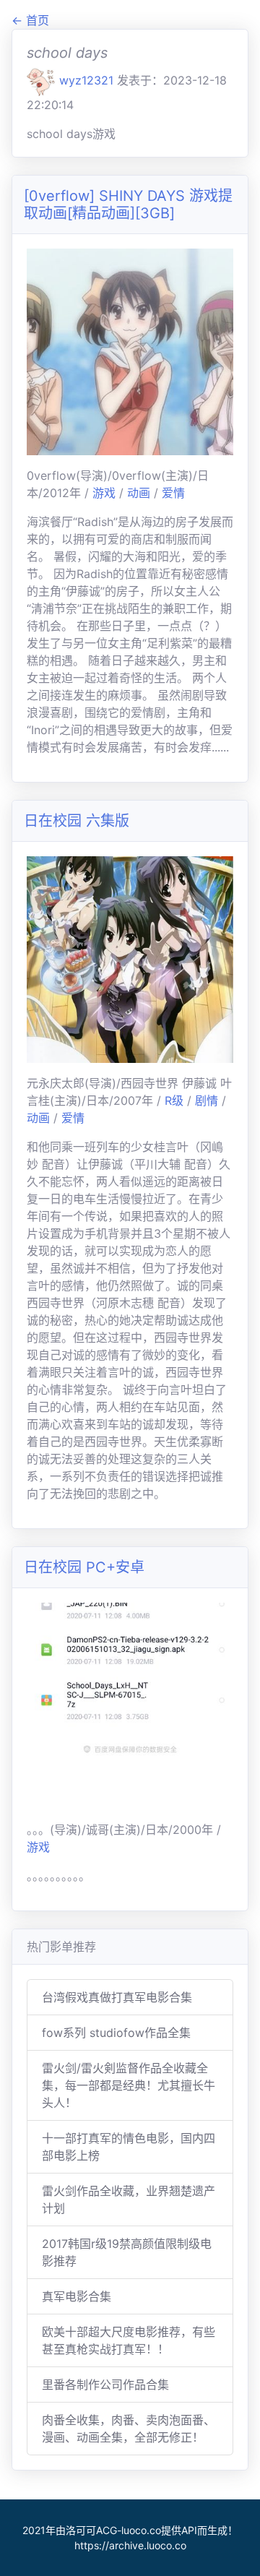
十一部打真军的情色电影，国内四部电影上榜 (129, 2147)
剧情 (208, 1100)
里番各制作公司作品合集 (105, 2385)
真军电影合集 (77, 2296)
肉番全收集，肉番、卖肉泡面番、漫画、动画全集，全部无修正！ (129, 2429)
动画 (140, 493)
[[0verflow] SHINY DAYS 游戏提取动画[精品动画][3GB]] (130, 350)
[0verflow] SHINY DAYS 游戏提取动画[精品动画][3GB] (128, 204)
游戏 (106, 493)
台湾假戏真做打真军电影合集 (117, 1997)
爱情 (173, 493)
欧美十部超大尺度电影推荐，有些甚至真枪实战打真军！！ (129, 2340)
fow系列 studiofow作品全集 (116, 2033)
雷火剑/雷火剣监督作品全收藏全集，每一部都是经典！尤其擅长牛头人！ (129, 2085)
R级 (176, 1100)
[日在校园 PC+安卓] (130, 1705)
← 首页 (30, 20)
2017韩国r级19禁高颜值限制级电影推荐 (127, 2252)
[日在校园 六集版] (130, 958)
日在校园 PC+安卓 (84, 1567)
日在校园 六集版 (77, 821)
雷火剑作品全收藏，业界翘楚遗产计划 (129, 2200)
